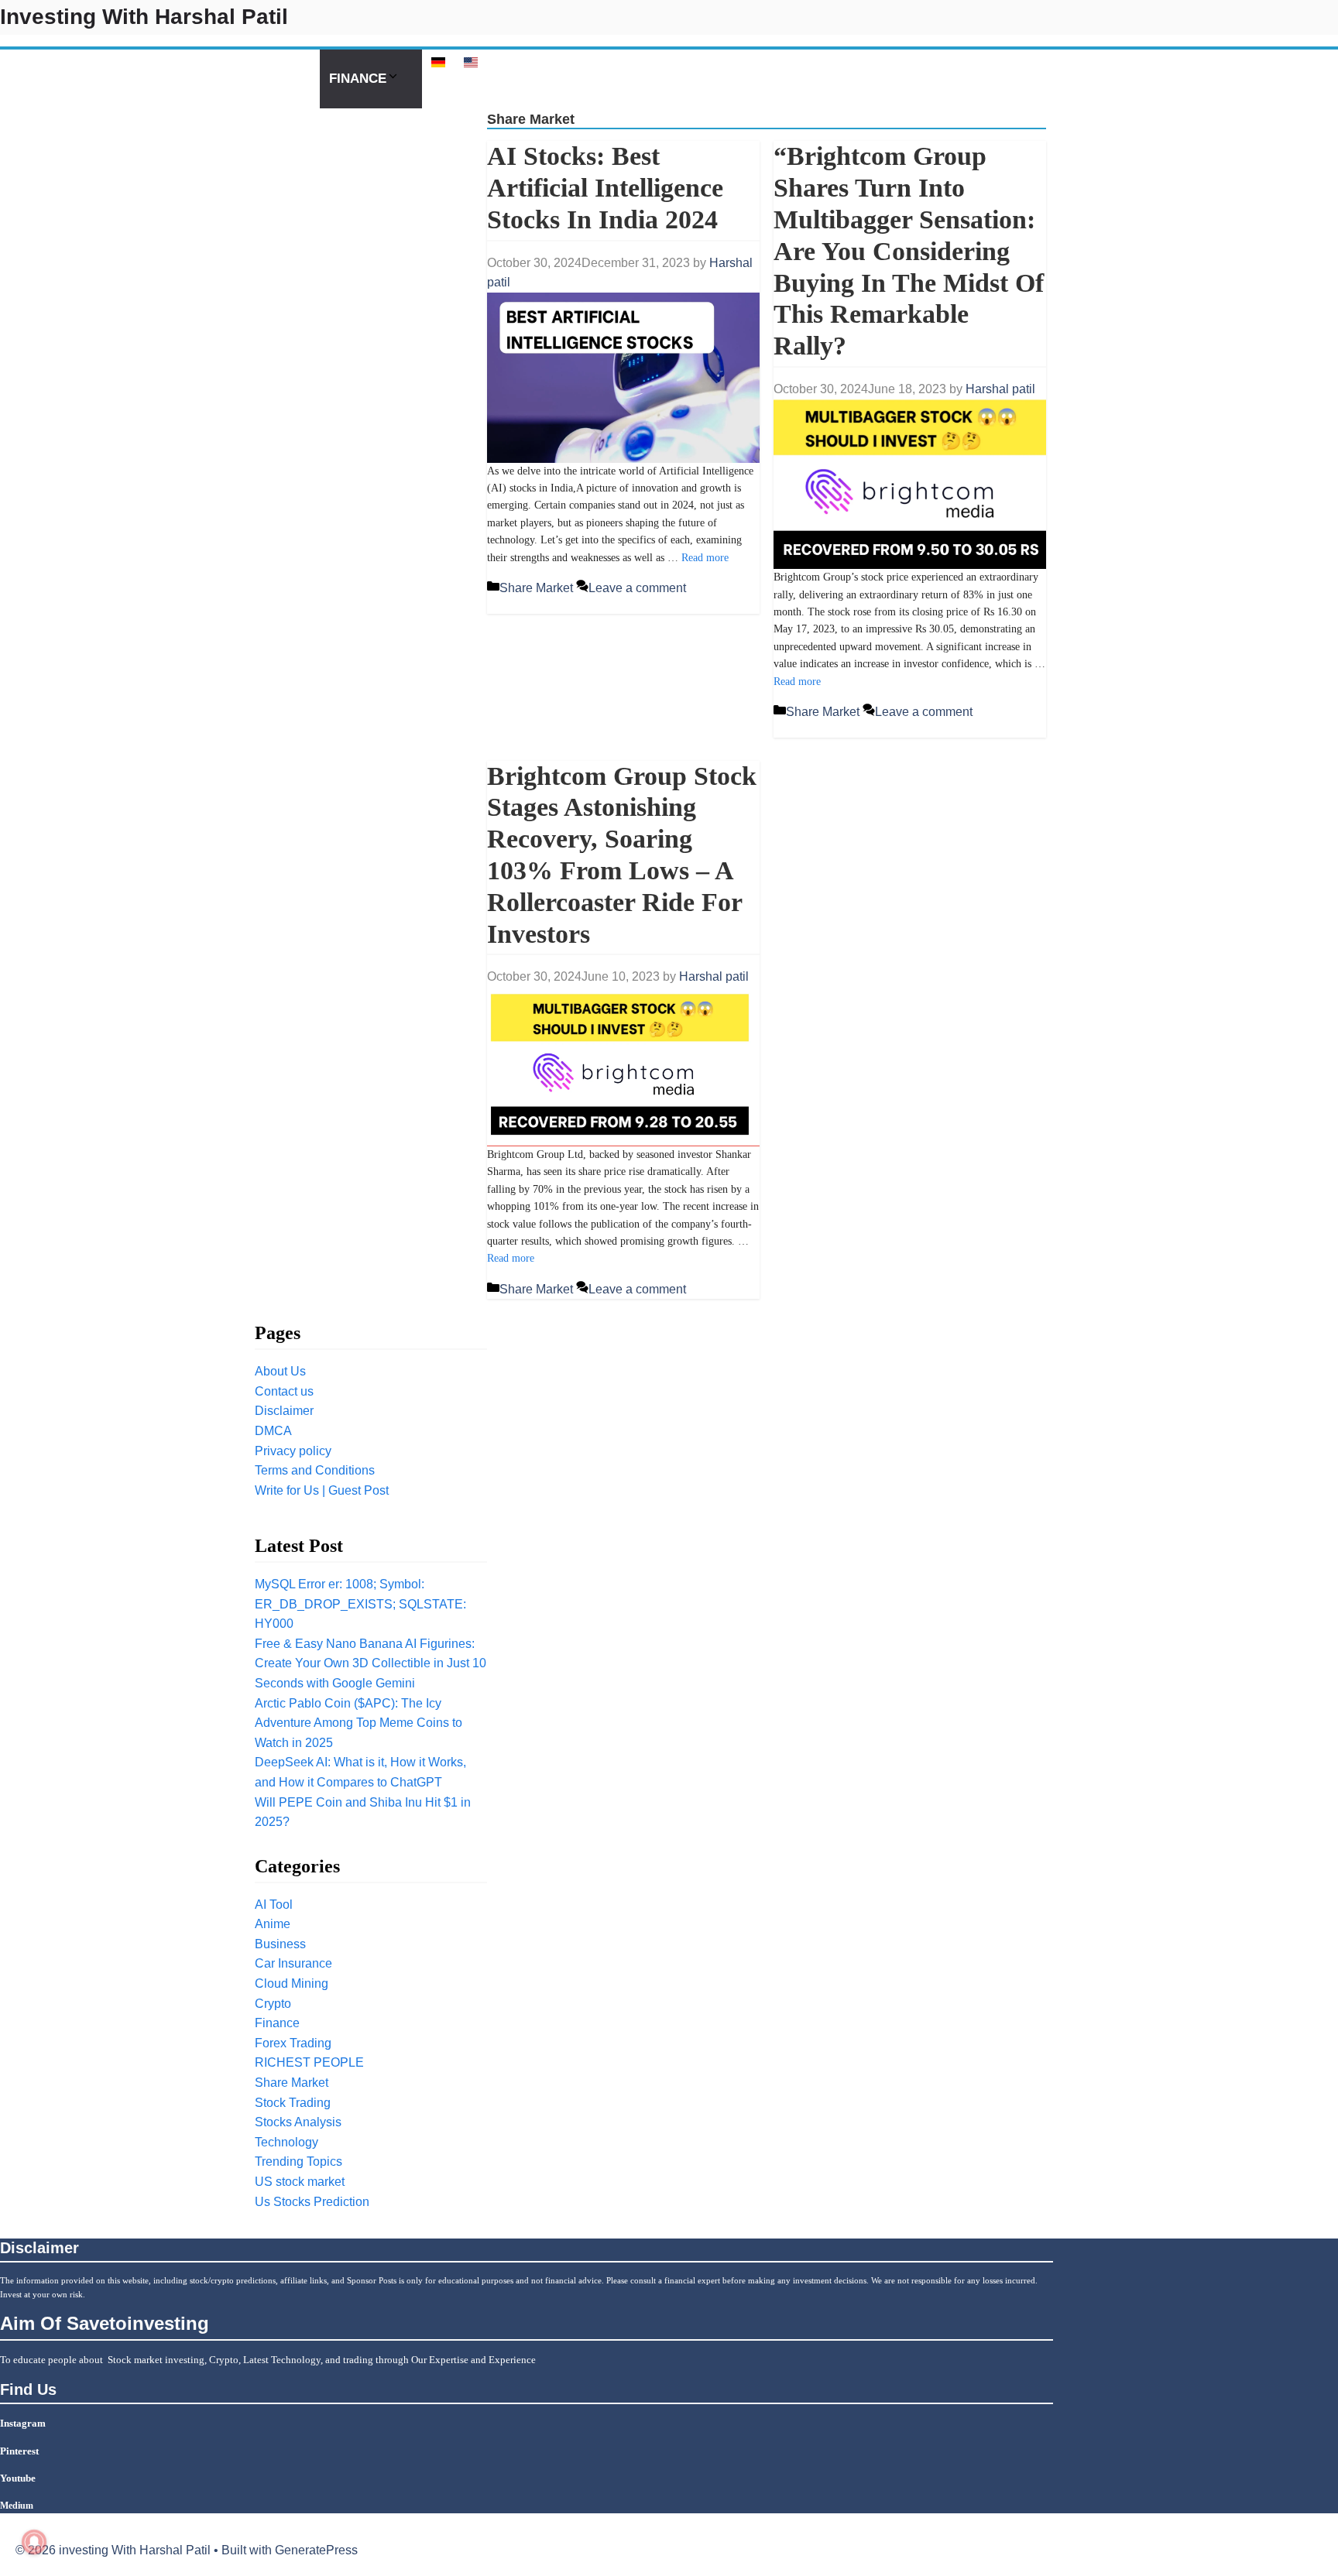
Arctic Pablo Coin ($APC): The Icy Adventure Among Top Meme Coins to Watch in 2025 (359, 1723)
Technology (286, 2142)
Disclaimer (284, 1411)
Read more (705, 558)
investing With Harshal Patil (144, 17)
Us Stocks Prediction (231, 79)
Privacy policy (293, 1451)
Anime (273, 1924)
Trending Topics (298, 2162)
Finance (358, 79)
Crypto (36, 79)
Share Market (536, 588)
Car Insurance (293, 1963)
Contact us (284, 1391)
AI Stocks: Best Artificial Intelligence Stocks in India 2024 (605, 188)
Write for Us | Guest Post (322, 1490)
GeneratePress (316, 2550)
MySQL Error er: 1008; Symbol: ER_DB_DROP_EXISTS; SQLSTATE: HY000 (360, 1604)
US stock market (300, 2182)
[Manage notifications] (34, 2542)
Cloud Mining (292, 1983)
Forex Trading (293, 2043)
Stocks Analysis (298, 2122)
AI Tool (107, 79)
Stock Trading (293, 2103)
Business (280, 1944)
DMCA (273, 1431)
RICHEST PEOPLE (309, 2062)
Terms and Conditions (315, 1470)
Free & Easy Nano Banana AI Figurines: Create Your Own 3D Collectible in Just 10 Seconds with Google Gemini (371, 1663)
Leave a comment (637, 588)
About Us (280, 1371)
